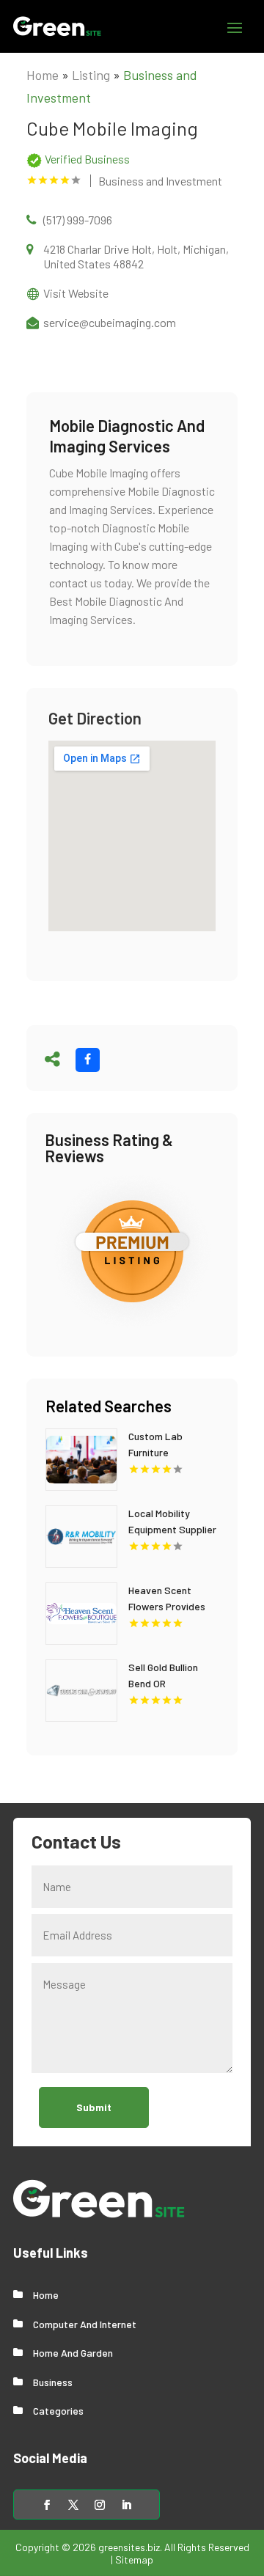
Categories (58, 2411)
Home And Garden (73, 2353)
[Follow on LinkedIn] (126, 2505)
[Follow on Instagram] (100, 2505)
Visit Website (76, 293)
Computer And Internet (85, 2324)
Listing (91, 75)
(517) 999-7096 (78, 220)
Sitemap (134, 2560)
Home (43, 75)
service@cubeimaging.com (110, 322)
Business (53, 2382)
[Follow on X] (73, 2505)
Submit (94, 2107)
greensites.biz (129, 2547)
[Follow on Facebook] (47, 2505)
